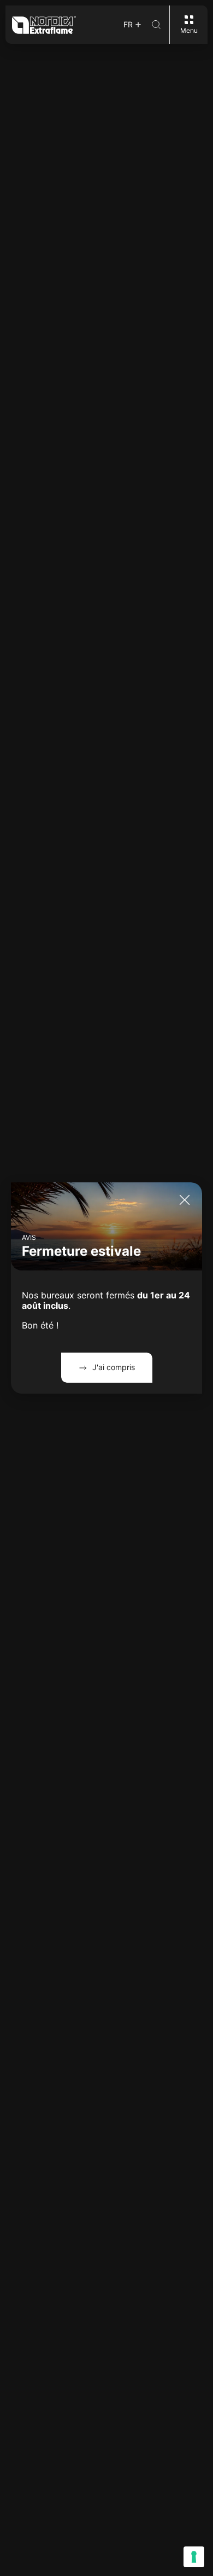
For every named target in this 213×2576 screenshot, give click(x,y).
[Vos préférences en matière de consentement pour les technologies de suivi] (194, 2557)
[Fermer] (185, 1200)
